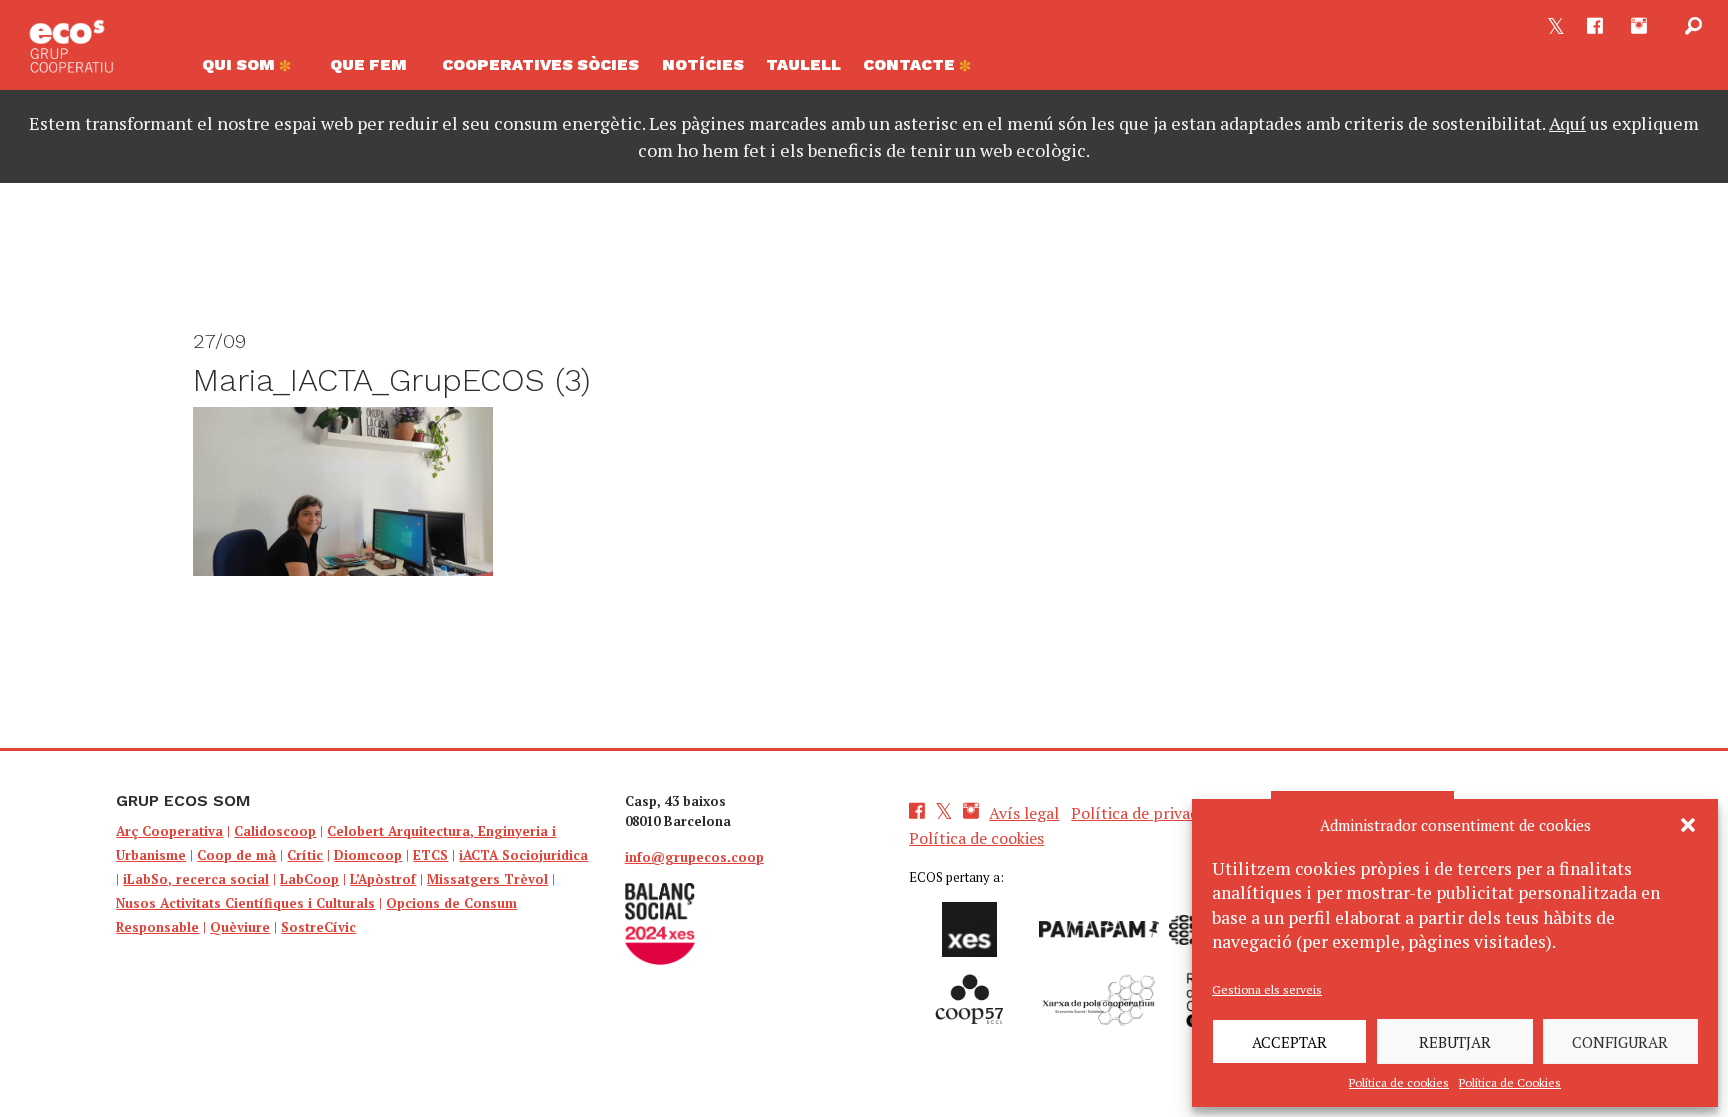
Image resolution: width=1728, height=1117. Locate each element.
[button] (1688, 825)
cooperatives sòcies (540, 64)
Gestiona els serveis (1267, 989)
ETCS (430, 855)
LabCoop (309, 879)
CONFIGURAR (1620, 1042)
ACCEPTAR (1289, 1042)
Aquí (1567, 123)
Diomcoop (368, 855)
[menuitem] (255, 70)
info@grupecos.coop (694, 857)
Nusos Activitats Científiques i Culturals (245, 903)
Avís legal (1024, 813)
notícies (703, 64)
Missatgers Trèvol (487, 879)
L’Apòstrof (383, 879)
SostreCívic (318, 927)
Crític (305, 855)
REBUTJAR (1455, 1042)
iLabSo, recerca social (196, 879)
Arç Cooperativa (169, 831)
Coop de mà (236, 855)
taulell (803, 64)
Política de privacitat (1147, 813)
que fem (368, 64)
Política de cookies (1399, 1082)
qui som (240, 64)
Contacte (911, 64)
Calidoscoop (275, 831)
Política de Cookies (1510, 1082)
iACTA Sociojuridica (523, 855)
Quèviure (240, 927)
